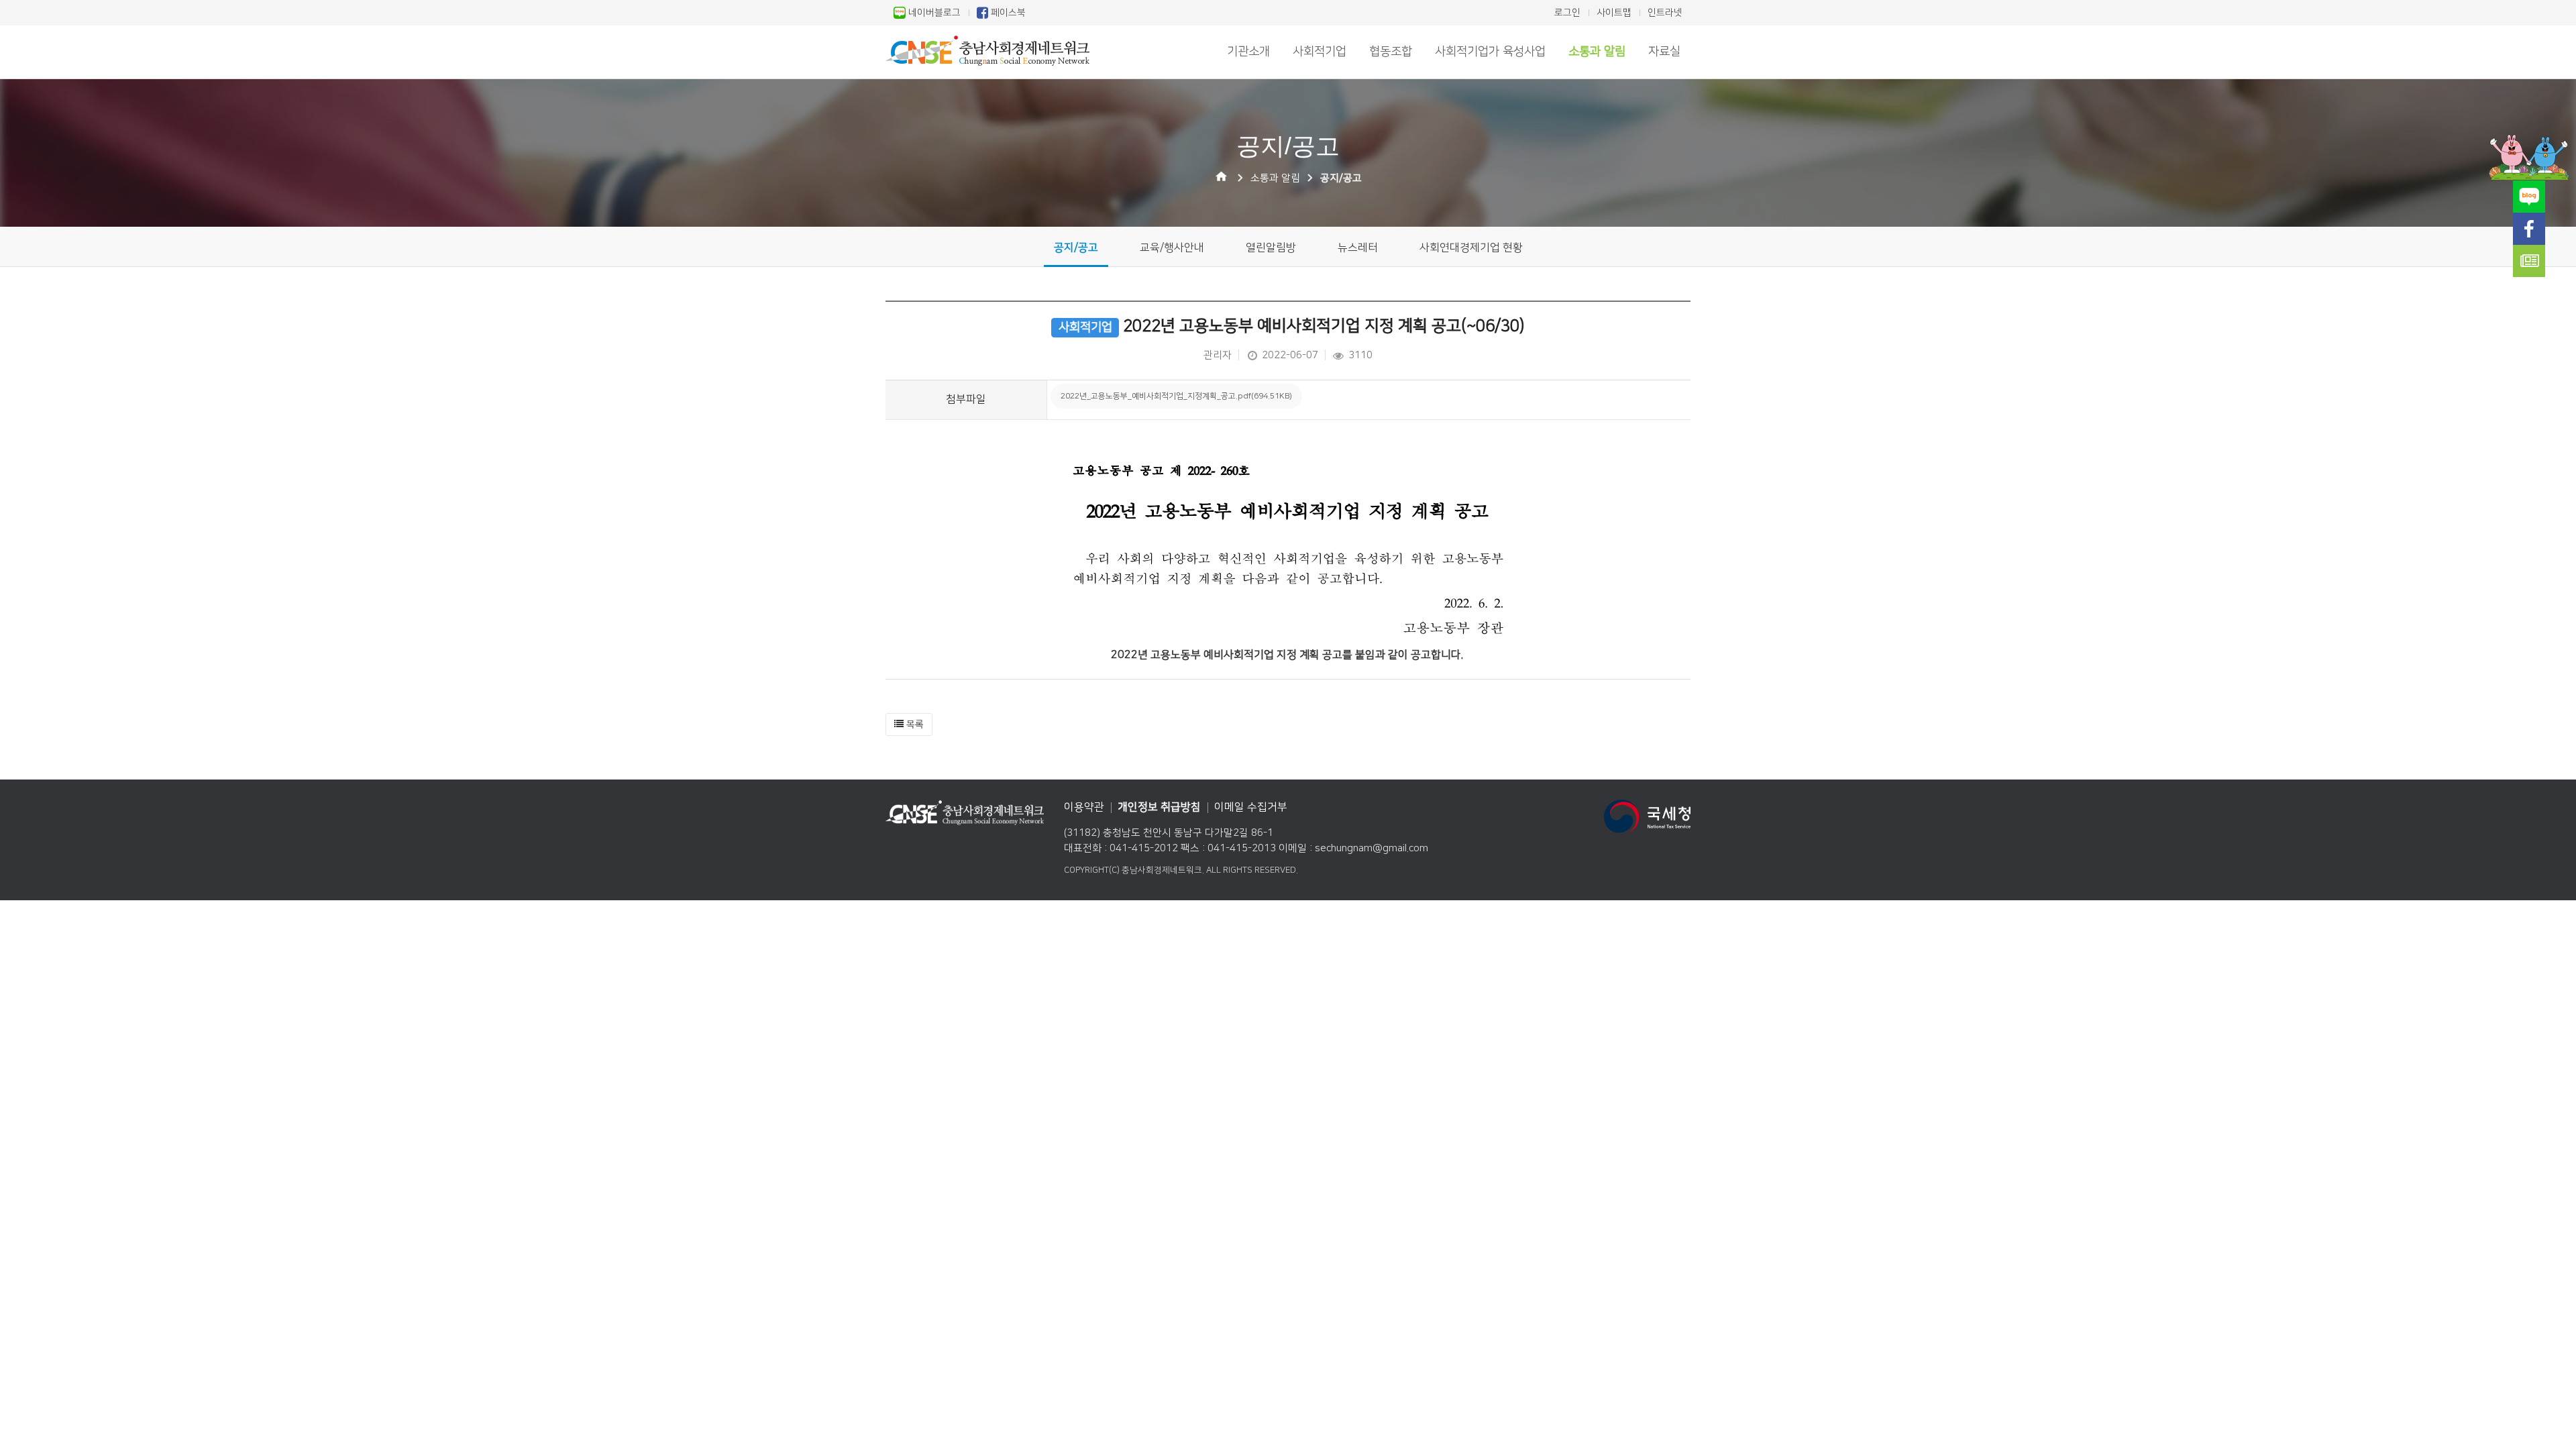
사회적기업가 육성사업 (1490, 52)
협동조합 (1391, 52)
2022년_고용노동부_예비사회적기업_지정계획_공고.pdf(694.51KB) (1176, 396)
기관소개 (1248, 52)
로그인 (1567, 13)
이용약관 (1084, 807)
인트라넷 (1665, 13)
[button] (909, 724)
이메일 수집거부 (1251, 807)
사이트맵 (1614, 13)
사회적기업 (1320, 52)
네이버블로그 (933, 13)
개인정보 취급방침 (1159, 807)
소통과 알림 (1597, 52)
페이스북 (1007, 13)
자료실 (1664, 52)
